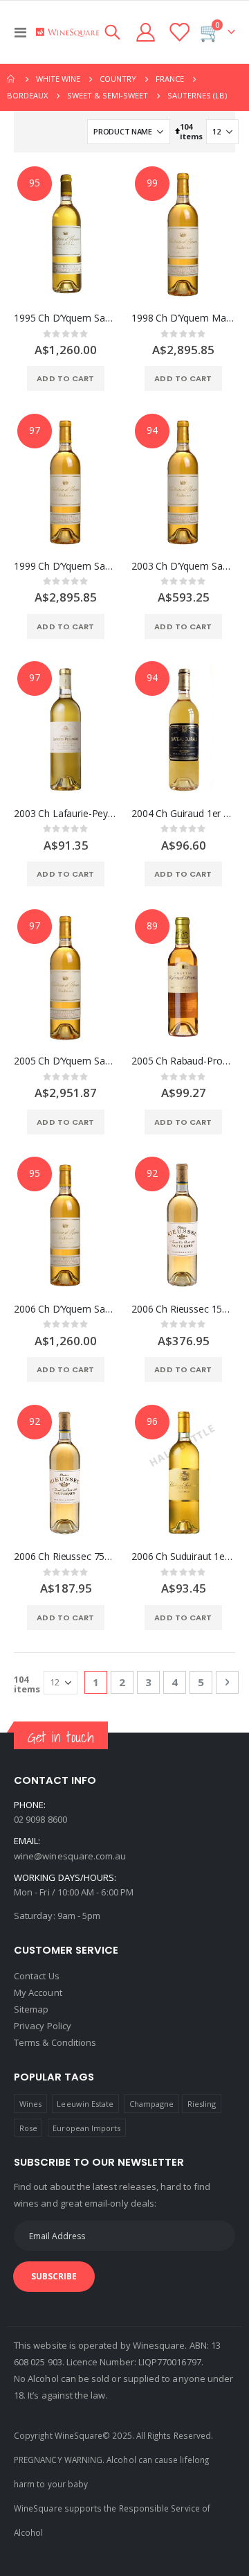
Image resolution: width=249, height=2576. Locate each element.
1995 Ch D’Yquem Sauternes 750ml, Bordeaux (66, 318)
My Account (38, 1992)
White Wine (58, 79)
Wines (30, 2104)
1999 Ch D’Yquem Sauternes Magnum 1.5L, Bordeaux (66, 566)
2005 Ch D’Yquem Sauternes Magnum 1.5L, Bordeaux (66, 1061)
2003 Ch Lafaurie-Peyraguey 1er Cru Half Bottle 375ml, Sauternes (66, 814)
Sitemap (31, 2009)
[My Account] (146, 32)
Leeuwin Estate (85, 2104)
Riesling (202, 2104)
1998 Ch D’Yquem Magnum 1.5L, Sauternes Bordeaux (183, 318)
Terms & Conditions (55, 2042)
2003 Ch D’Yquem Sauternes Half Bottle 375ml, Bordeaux (183, 566)
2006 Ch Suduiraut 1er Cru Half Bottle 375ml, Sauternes (183, 1557)
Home (12, 79)
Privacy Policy (43, 2026)
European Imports (86, 2128)
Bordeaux (27, 95)
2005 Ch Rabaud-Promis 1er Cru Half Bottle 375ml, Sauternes (183, 1061)
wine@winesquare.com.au (70, 1856)
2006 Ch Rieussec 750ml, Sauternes (66, 1557)
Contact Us (37, 1976)
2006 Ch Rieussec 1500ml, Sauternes (183, 1309)
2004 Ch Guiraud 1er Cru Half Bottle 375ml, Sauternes (183, 814)
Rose (28, 2128)
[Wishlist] (178, 32)
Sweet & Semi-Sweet (108, 95)
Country (118, 79)
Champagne (152, 2104)
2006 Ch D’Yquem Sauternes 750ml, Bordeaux (66, 1309)
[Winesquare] (67, 32)
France (170, 79)
